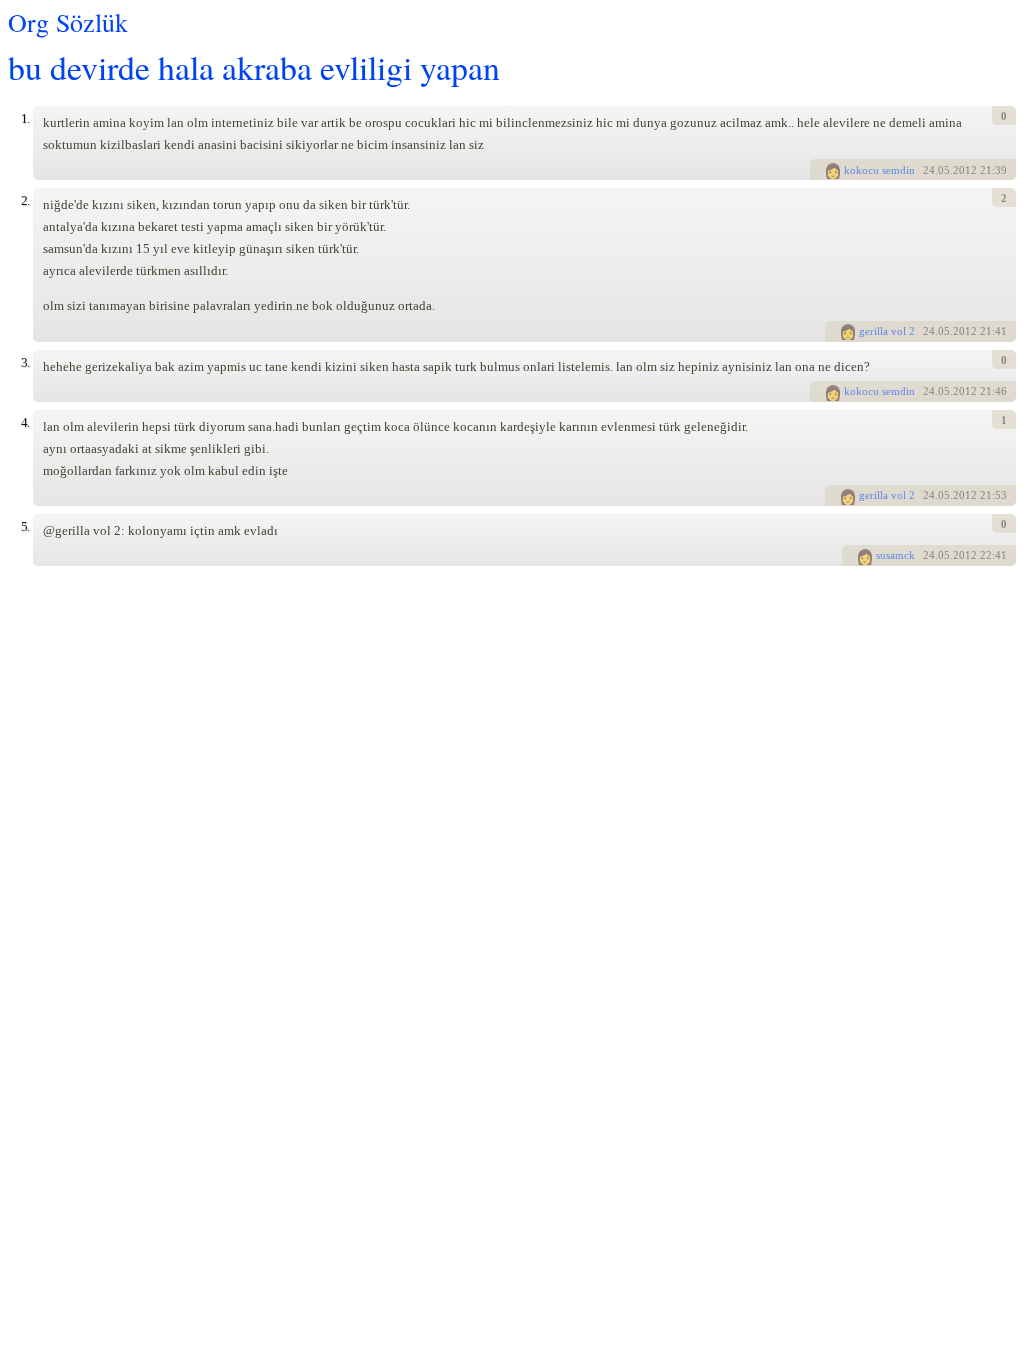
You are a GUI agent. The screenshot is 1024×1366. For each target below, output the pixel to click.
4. (25, 422)
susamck (895, 555)
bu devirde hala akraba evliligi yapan (254, 66)
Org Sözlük (68, 22)
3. (25, 362)
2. (25, 200)
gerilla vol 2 (887, 331)
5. (25, 526)
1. (25, 118)
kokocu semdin (879, 170)
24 (929, 170)
